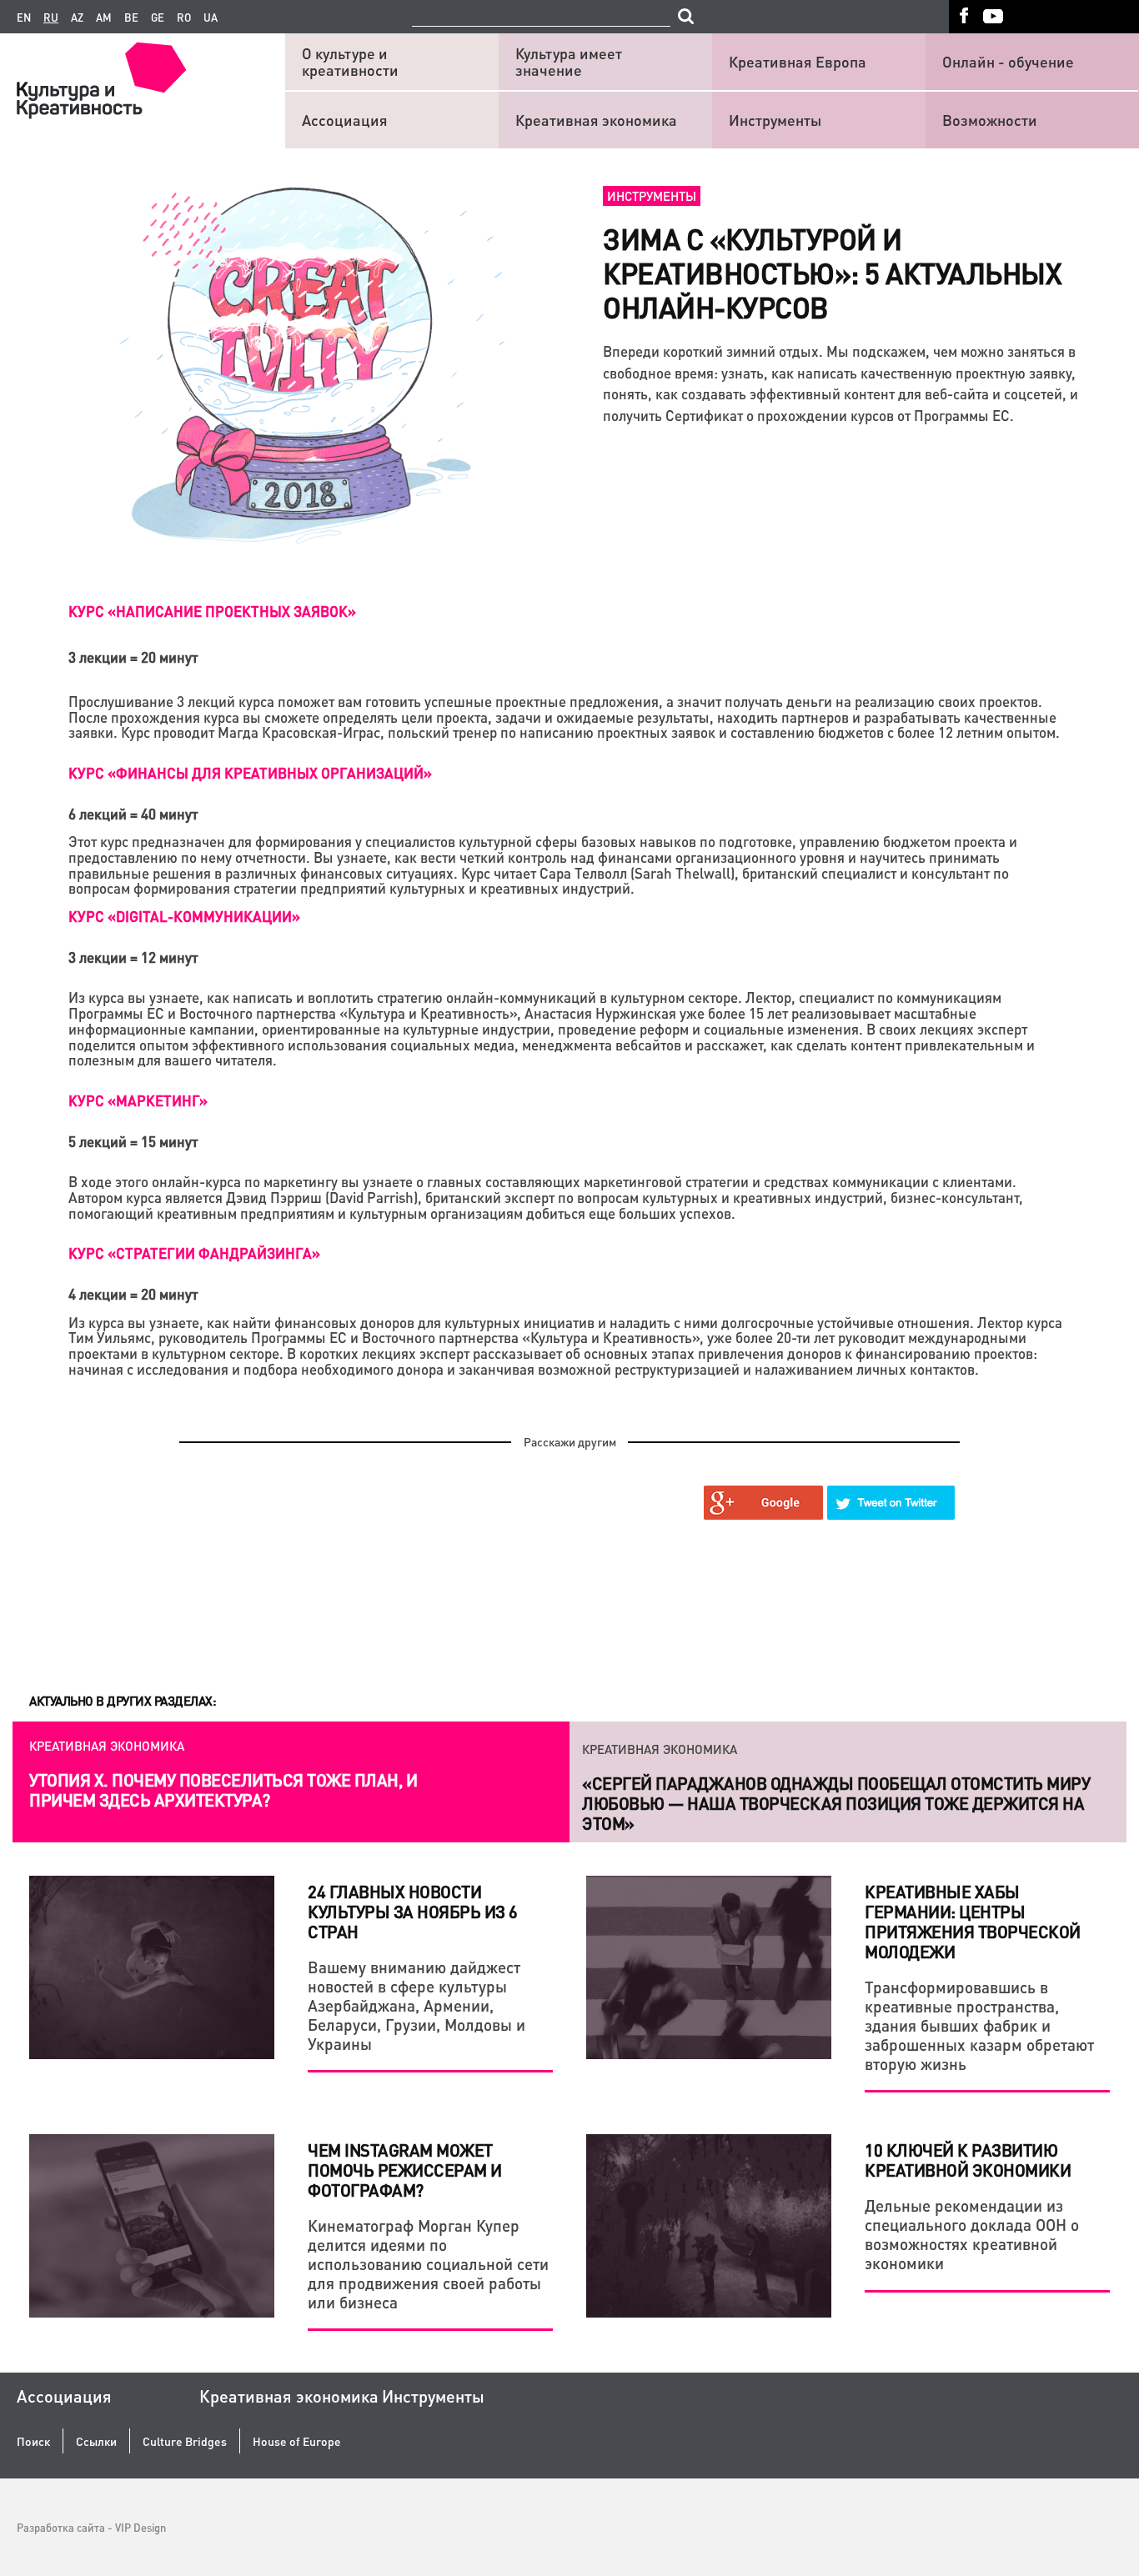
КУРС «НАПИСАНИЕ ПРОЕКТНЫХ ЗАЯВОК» (212, 611)
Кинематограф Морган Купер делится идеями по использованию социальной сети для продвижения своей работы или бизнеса (428, 2263)
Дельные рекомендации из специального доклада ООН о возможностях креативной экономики (972, 2234)
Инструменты (775, 120)
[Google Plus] (764, 1503)
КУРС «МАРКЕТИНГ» (138, 1100)
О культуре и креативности (350, 61)
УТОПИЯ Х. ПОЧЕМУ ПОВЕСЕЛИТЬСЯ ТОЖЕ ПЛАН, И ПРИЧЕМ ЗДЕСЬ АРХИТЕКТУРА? (223, 1790)
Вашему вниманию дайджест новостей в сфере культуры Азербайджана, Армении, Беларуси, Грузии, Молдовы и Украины (416, 2005)
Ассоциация (345, 120)
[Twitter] (891, 1503)
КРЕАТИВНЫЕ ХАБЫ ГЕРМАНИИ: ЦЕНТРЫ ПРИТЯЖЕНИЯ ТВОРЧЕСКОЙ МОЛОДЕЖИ (973, 1922)
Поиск (33, 2441)
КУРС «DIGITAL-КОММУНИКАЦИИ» (184, 916)
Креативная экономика (596, 120)
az (77, 18)
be (131, 18)
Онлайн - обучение (1008, 61)
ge (158, 18)
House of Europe (297, 2441)
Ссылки (96, 2441)
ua (211, 18)
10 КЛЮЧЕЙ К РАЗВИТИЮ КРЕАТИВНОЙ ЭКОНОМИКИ (968, 2160)
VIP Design (140, 2527)
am (104, 18)
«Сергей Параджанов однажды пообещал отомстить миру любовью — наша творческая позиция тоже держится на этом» (836, 1800)
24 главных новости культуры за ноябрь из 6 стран (413, 1912)
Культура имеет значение (569, 61)
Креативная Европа (798, 61)
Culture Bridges (185, 2441)
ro (184, 18)
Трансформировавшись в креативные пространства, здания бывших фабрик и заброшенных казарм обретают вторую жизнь (979, 2025)
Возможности (990, 120)
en (24, 18)
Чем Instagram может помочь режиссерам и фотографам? (405, 2170)
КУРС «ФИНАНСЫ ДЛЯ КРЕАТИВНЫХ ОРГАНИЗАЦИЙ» (250, 773)
